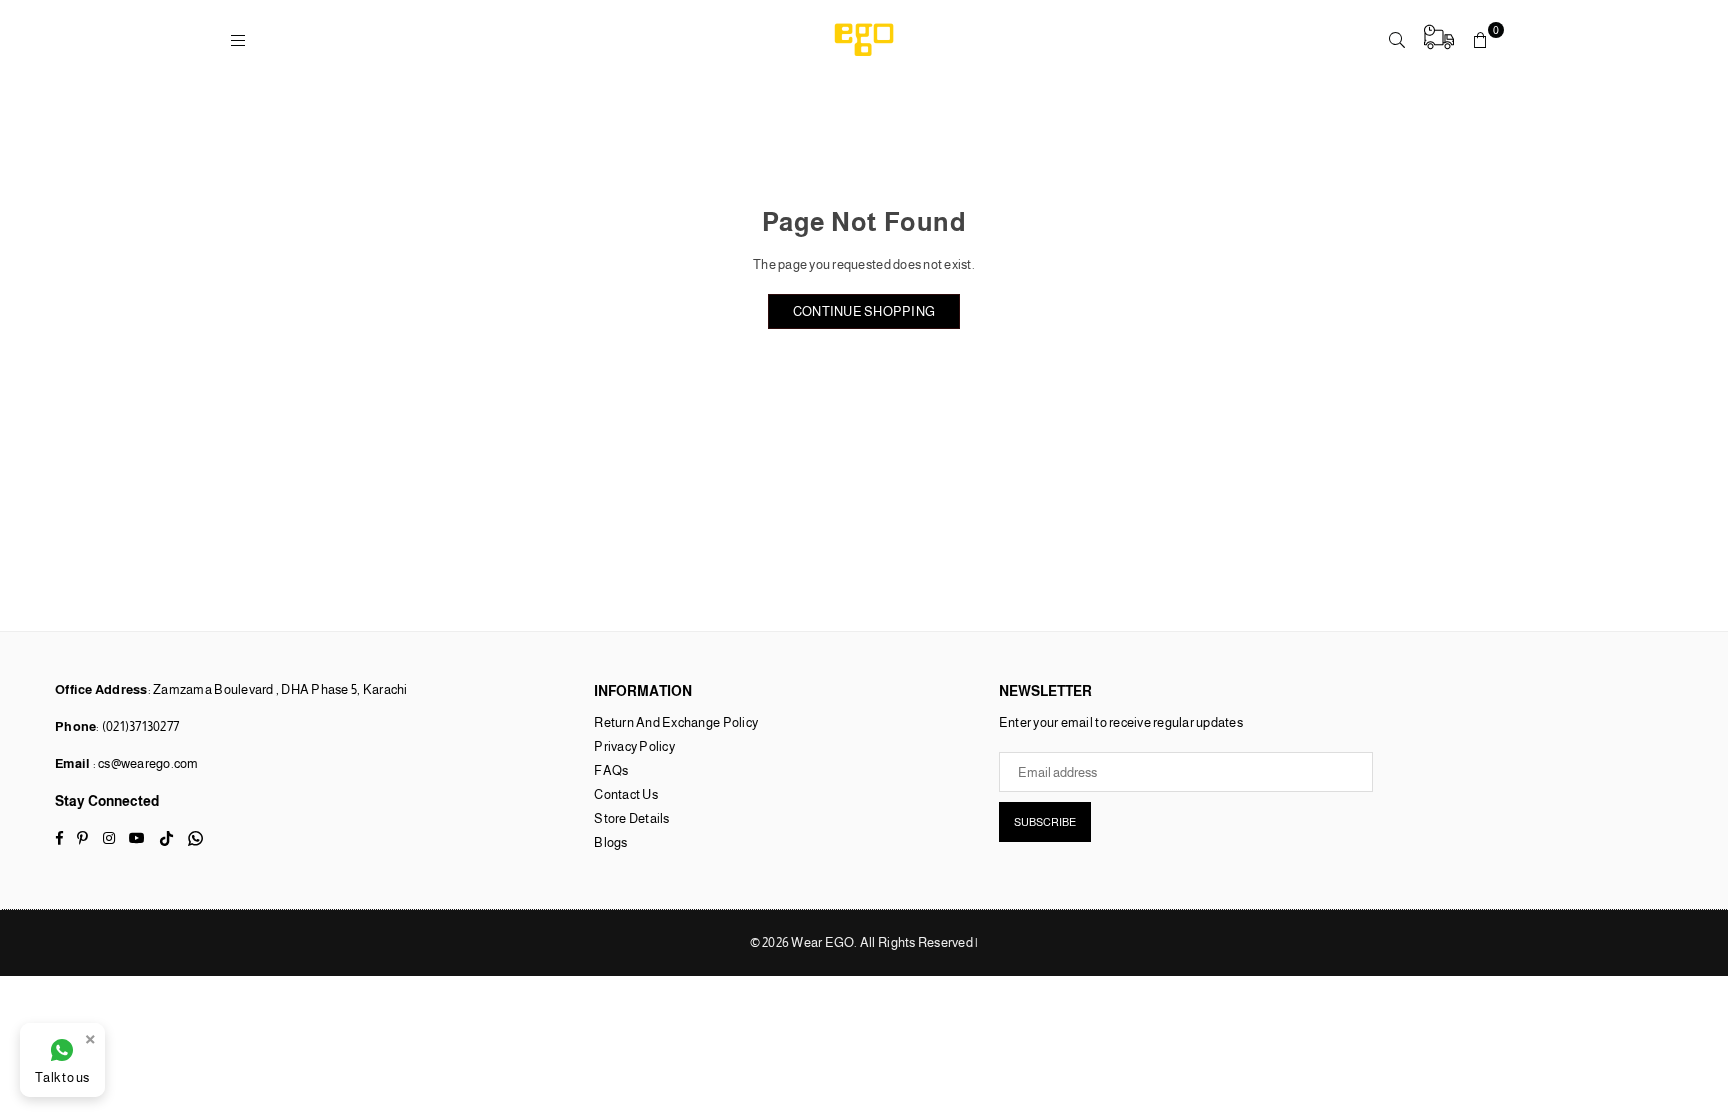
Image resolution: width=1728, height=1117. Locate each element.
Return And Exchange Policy (676, 722)
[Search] (1397, 40)
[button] (1481, 40)
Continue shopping (864, 311)
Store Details (631, 818)
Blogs (610, 842)
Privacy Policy (634, 746)
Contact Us (626, 794)
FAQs (611, 770)
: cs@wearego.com (144, 763)
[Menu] (238, 39)
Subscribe (1045, 822)
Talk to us (62, 1077)
